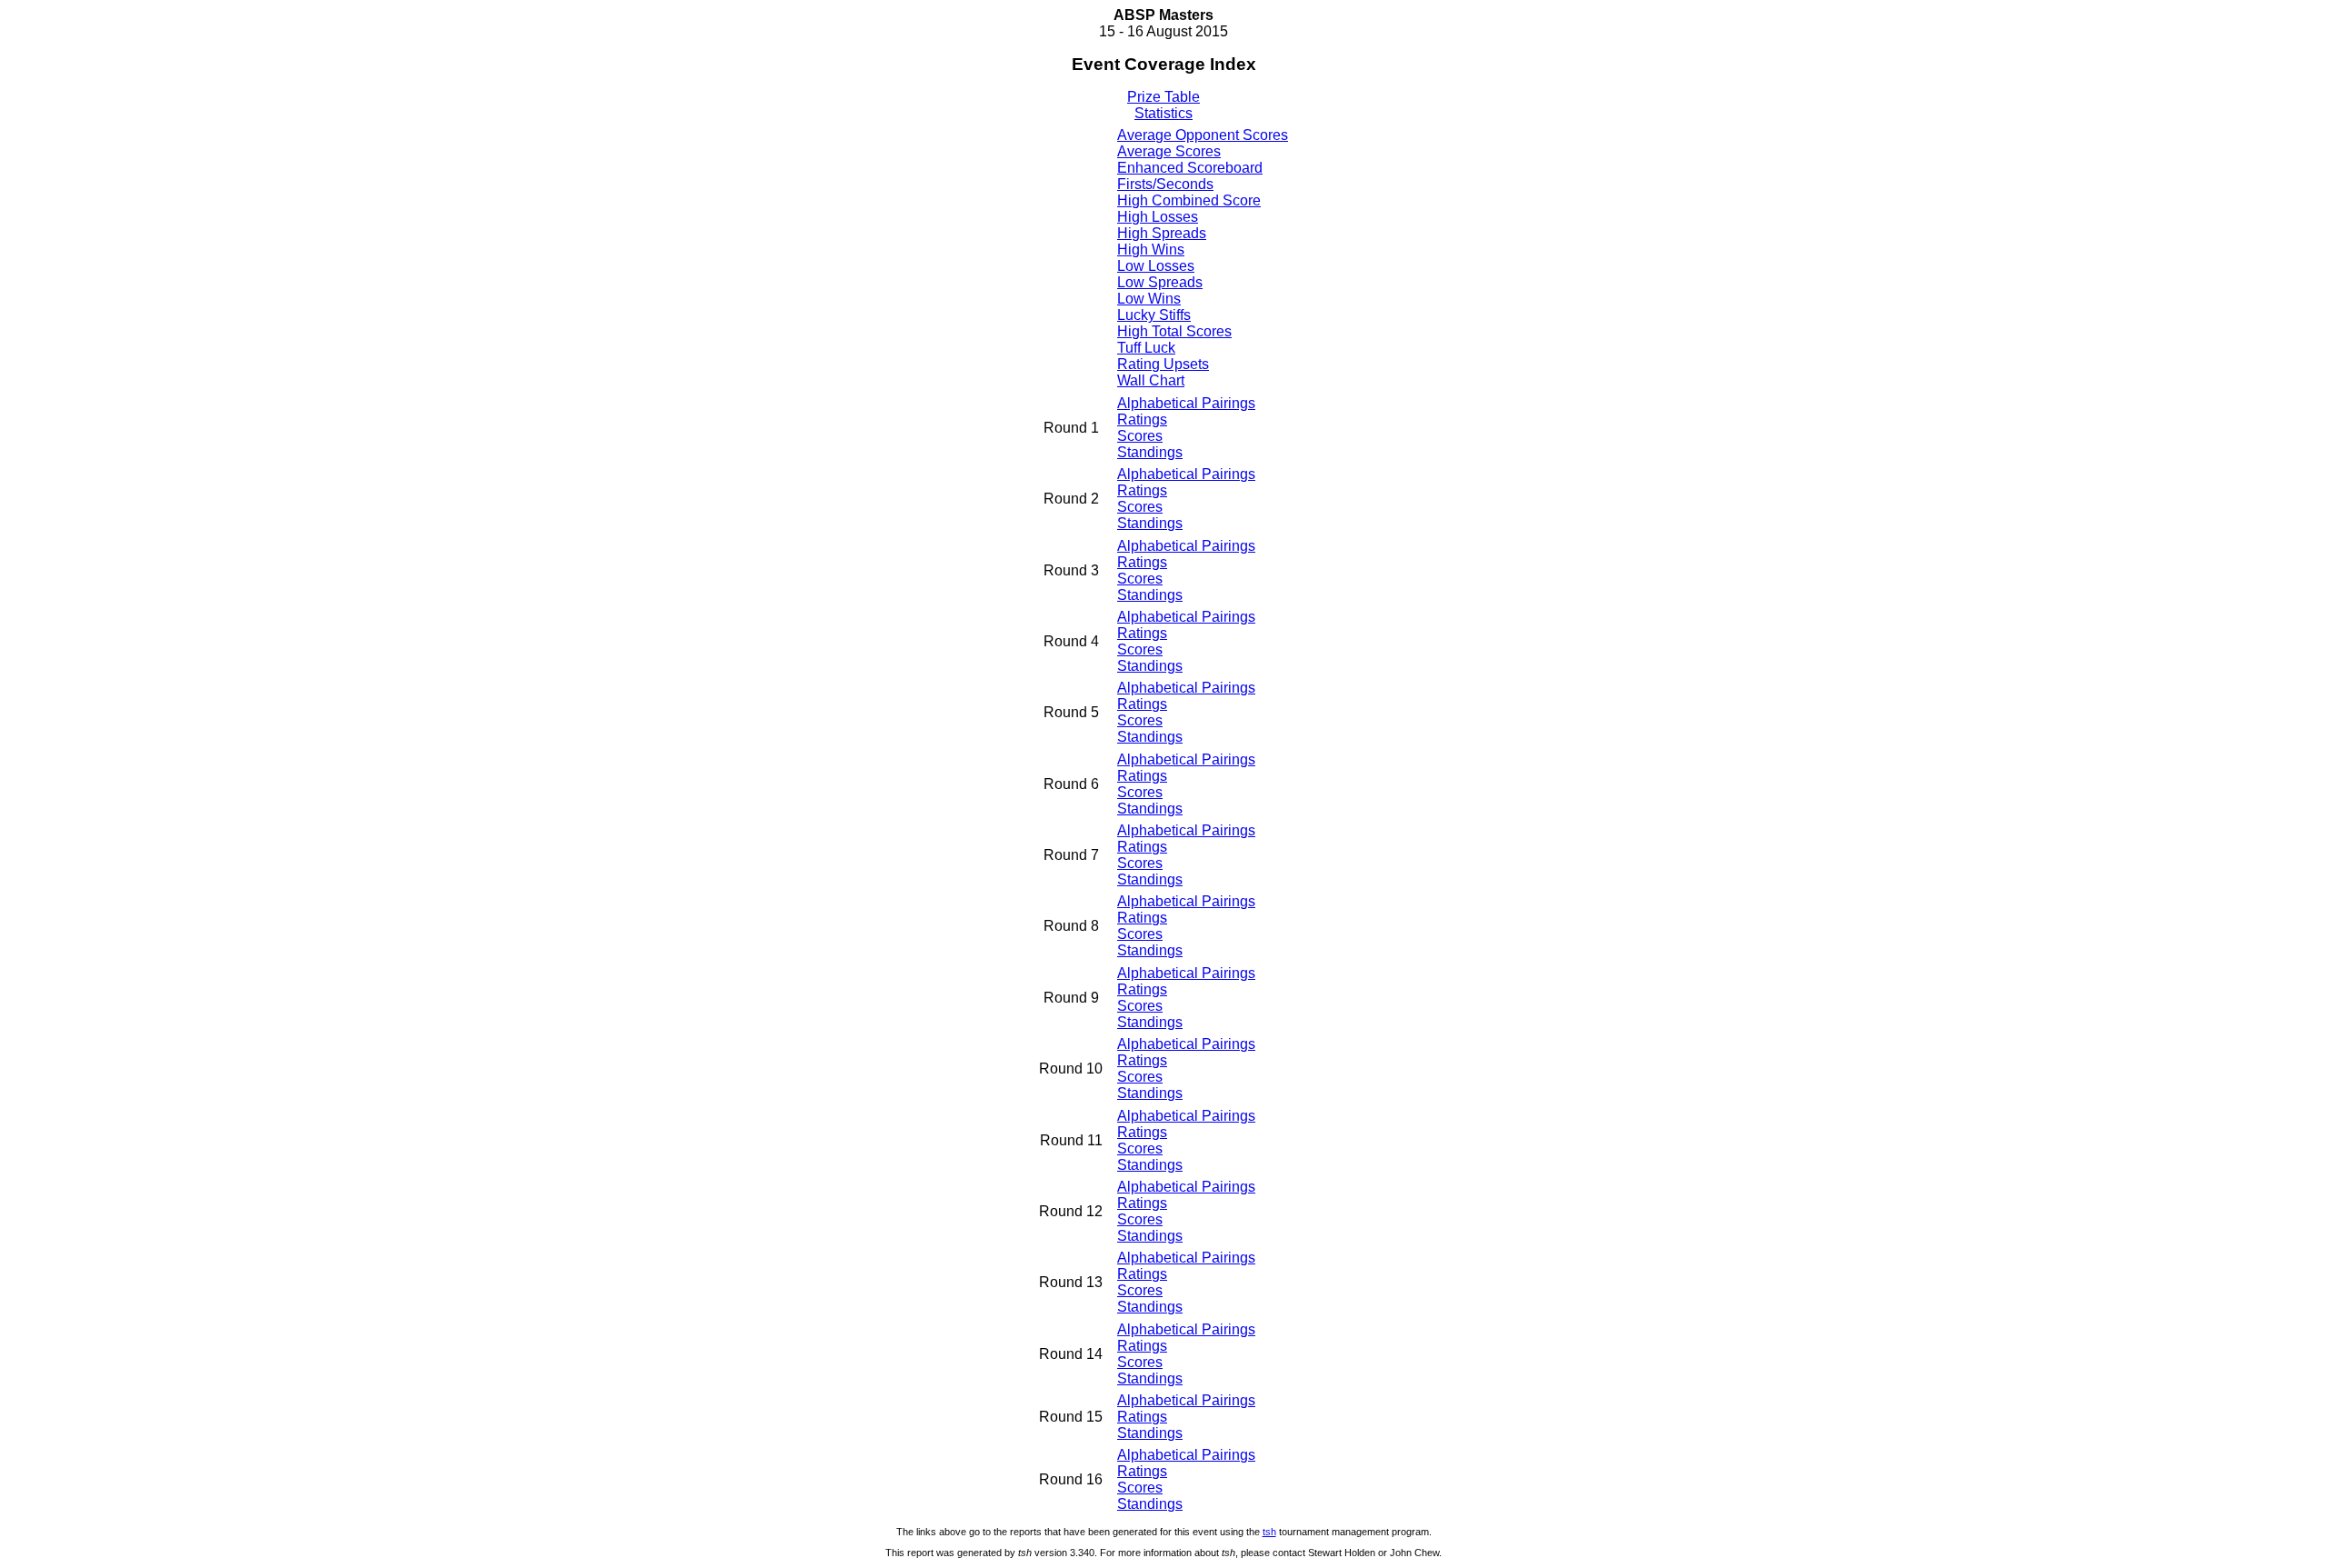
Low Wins (1149, 299)
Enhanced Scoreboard (1190, 168)
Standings (1150, 452)
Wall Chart (1151, 380)
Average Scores (1169, 151)
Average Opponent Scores (1203, 135)
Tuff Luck (1146, 348)
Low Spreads (1160, 282)
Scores (1140, 436)
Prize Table (1163, 97)
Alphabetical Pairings (1186, 403)
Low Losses (1156, 266)
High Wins (1151, 250)
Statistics (1163, 113)
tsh (1269, 1532)
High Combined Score (1189, 200)
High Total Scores (1174, 331)
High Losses (1158, 217)
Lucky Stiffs (1154, 315)
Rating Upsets (1163, 364)
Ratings (1142, 419)
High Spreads (1162, 233)
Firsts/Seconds (1165, 184)
